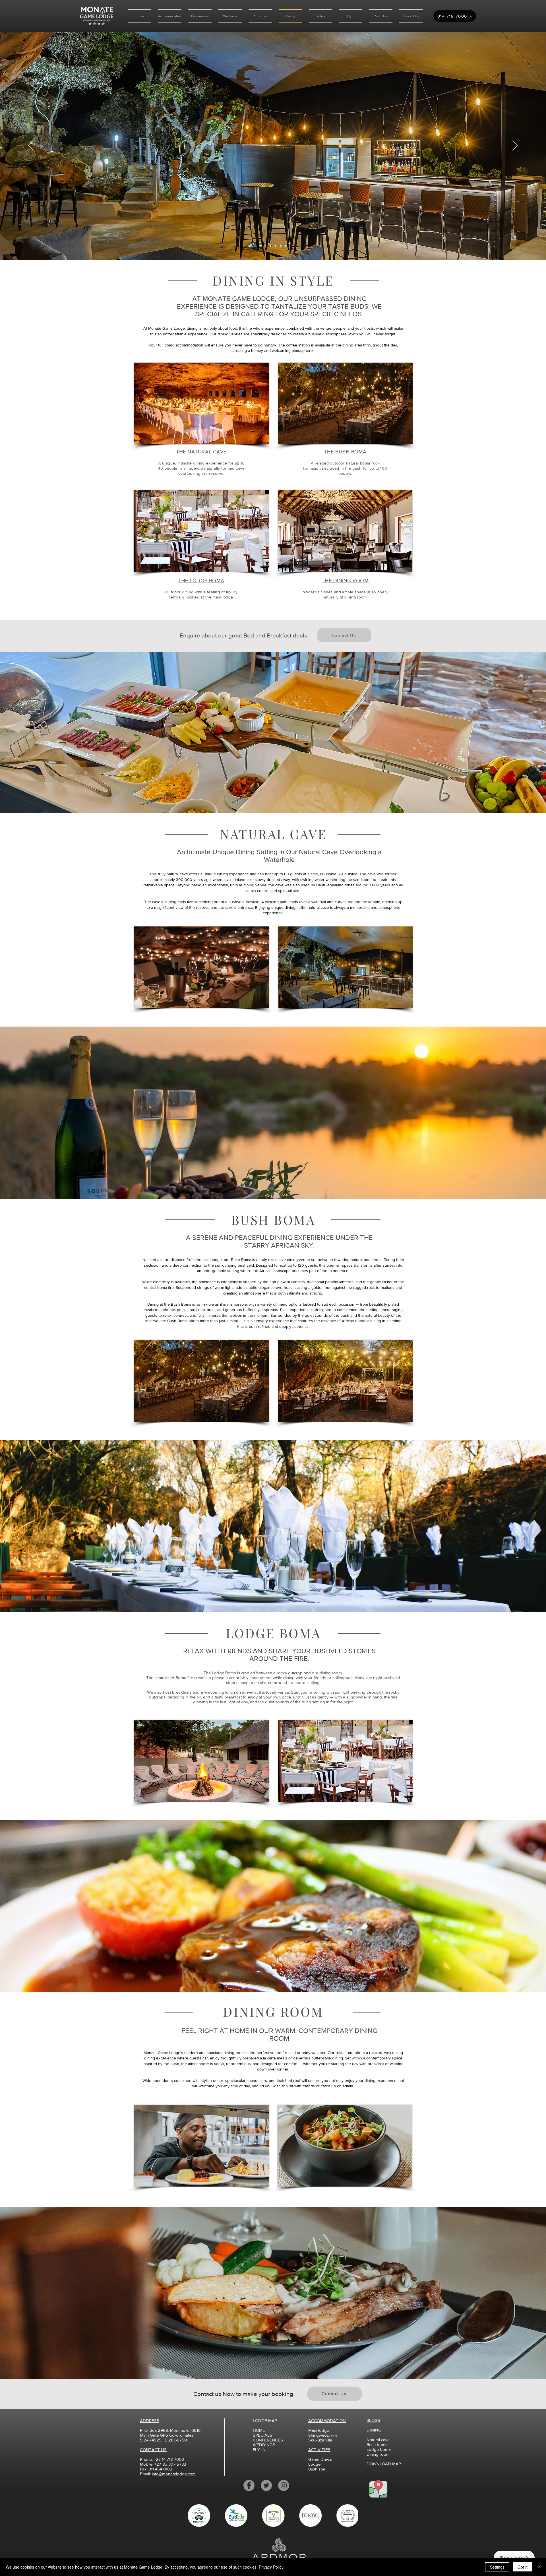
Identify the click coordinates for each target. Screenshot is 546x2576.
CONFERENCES (268, 2440)
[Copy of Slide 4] (286, 246)
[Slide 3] (260, 246)
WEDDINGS (264, 2445)
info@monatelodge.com (174, 2474)
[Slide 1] (265, 246)
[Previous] (31, 146)
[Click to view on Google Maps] (378, 2489)
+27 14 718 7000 (169, 2459)
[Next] (515, 146)
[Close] (539, 2567)
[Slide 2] (270, 246)
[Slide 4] (281, 246)
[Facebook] (249, 2485)
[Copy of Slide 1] (276, 246)
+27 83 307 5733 (170, 2464)
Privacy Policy (271, 2567)
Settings (497, 2567)
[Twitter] (266, 2485)
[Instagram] (284, 2485)
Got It (523, 2567)
